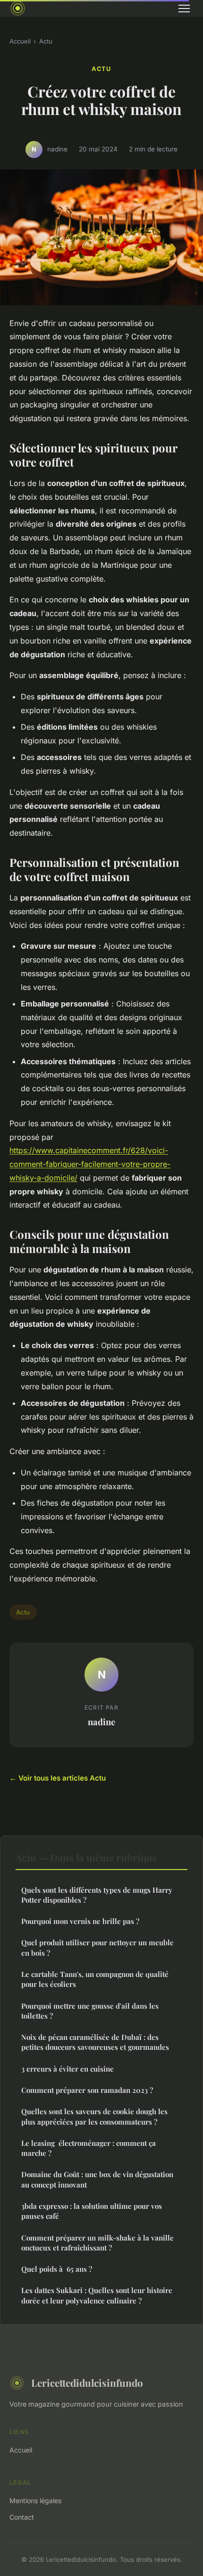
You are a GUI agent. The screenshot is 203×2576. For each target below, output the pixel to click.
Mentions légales (35, 2501)
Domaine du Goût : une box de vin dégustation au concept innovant (97, 2179)
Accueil (20, 41)
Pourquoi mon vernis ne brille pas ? (80, 1921)
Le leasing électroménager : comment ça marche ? (89, 2148)
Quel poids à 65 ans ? (57, 2269)
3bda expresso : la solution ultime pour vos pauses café (92, 2211)
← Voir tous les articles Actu (58, 1778)
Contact (22, 2517)
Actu (46, 41)
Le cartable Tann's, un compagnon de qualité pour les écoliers (95, 1979)
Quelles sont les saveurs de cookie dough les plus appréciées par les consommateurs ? (94, 2116)
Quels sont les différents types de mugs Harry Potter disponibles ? (97, 1895)
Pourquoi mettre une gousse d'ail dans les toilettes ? (90, 2011)
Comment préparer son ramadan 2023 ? (87, 2090)
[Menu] (184, 9)
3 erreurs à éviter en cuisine (68, 2069)
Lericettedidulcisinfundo (87, 2382)
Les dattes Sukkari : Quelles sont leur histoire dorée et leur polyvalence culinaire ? (97, 2295)
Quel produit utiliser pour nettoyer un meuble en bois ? (97, 1947)
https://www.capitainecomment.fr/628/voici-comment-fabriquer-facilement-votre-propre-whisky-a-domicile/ (90, 1164)
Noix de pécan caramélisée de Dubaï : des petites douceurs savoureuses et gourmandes (95, 2042)
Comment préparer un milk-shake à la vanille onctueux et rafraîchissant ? (97, 2243)
